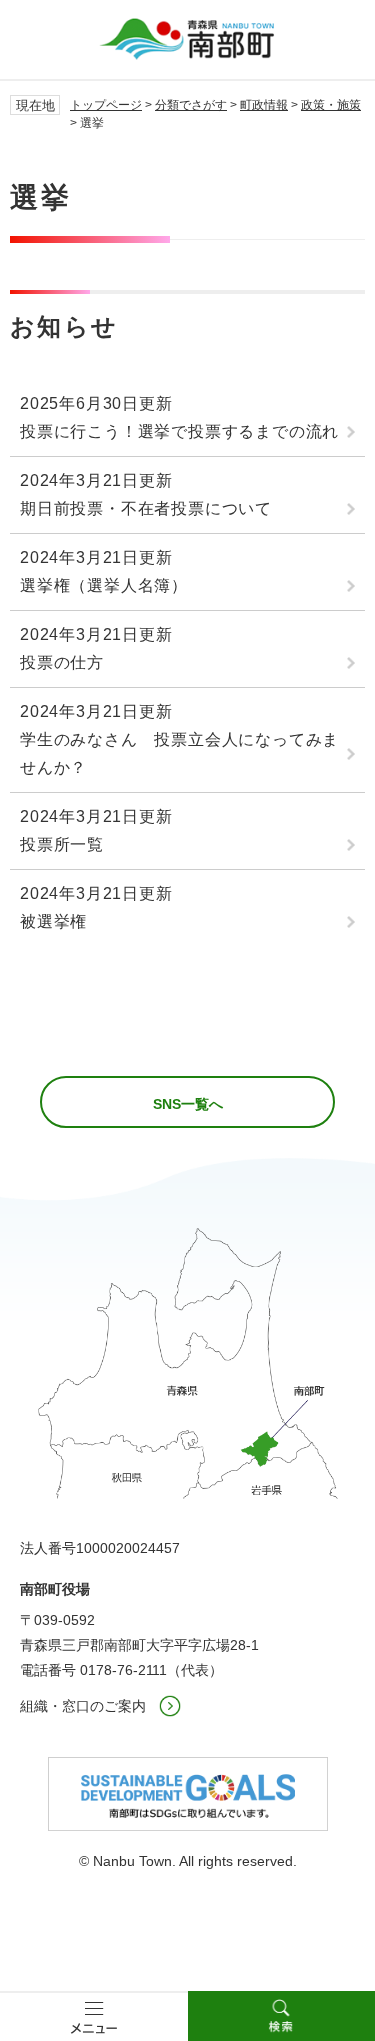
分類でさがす (191, 105)
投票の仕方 (62, 662)
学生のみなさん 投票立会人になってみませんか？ (179, 753)
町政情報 (264, 105)
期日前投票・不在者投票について (146, 508)
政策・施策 (331, 105)
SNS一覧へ (188, 1104)
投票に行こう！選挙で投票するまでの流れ (179, 431)
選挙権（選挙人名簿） (104, 585)
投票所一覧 (62, 844)
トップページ (106, 105)
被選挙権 (53, 921)
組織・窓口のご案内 (83, 1706)
